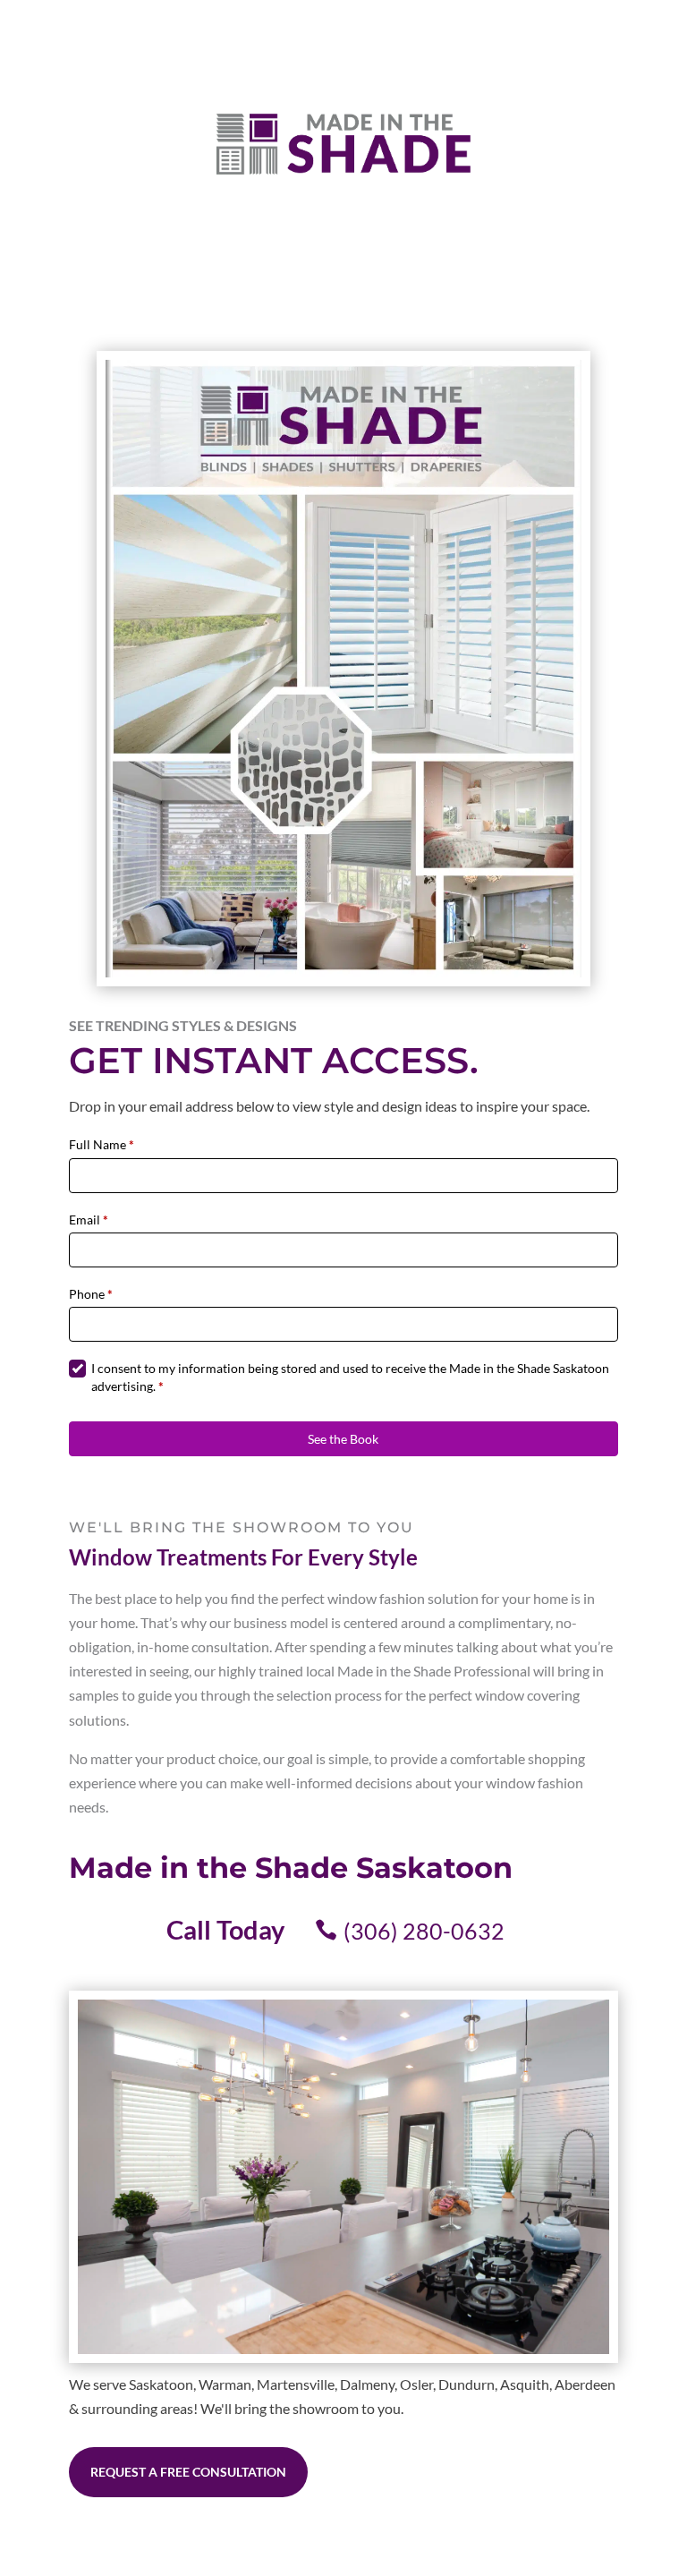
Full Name (102, 1144)
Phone (91, 1294)
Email (89, 1220)
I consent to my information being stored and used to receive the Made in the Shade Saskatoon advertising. (350, 1377)
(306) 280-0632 (424, 1931)
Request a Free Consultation (188, 2472)
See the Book (343, 1439)
